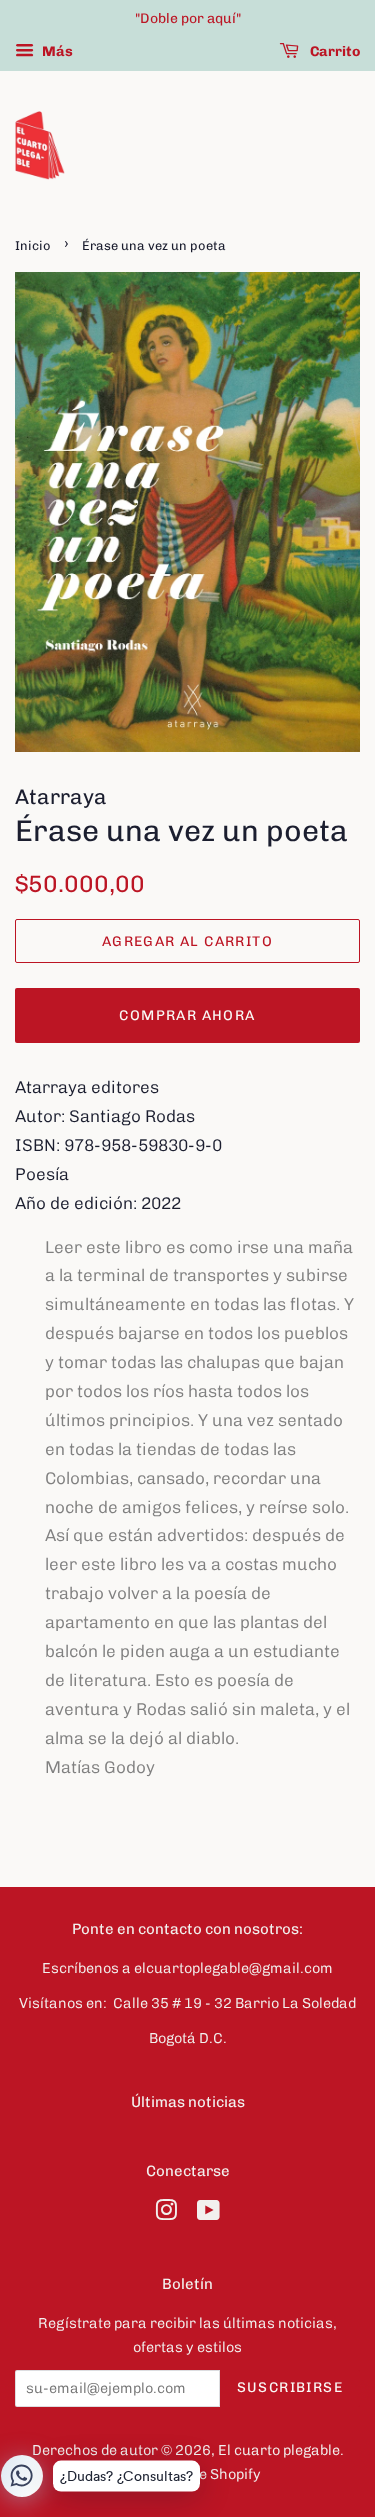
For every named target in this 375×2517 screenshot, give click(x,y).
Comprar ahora (187, 1015)
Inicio (33, 245)
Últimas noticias (188, 2102)
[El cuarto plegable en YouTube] (208, 2214)
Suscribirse (290, 2387)
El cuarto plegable (279, 2450)
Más (56, 51)
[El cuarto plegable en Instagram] (166, 2214)
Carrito (333, 51)
